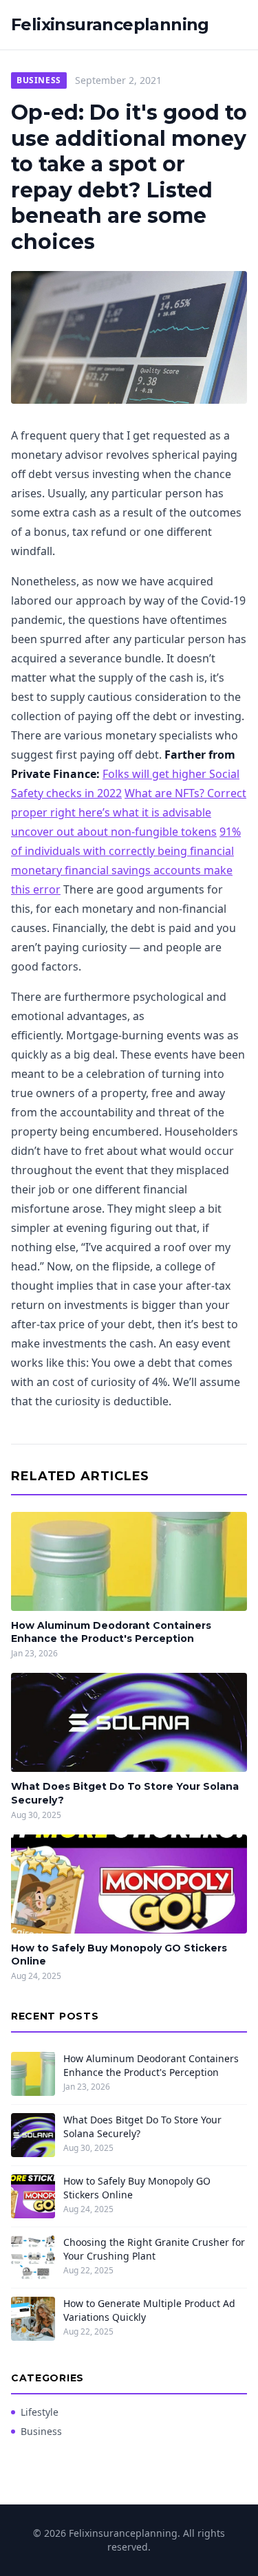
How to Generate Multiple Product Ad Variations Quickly (149, 2310)
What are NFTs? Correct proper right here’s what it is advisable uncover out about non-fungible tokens (129, 812)
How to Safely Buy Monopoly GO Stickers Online (137, 2187)
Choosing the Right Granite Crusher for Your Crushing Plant (154, 2249)
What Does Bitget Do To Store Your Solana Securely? (142, 2126)
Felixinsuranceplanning (110, 24)
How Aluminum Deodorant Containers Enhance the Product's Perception (111, 1632)
